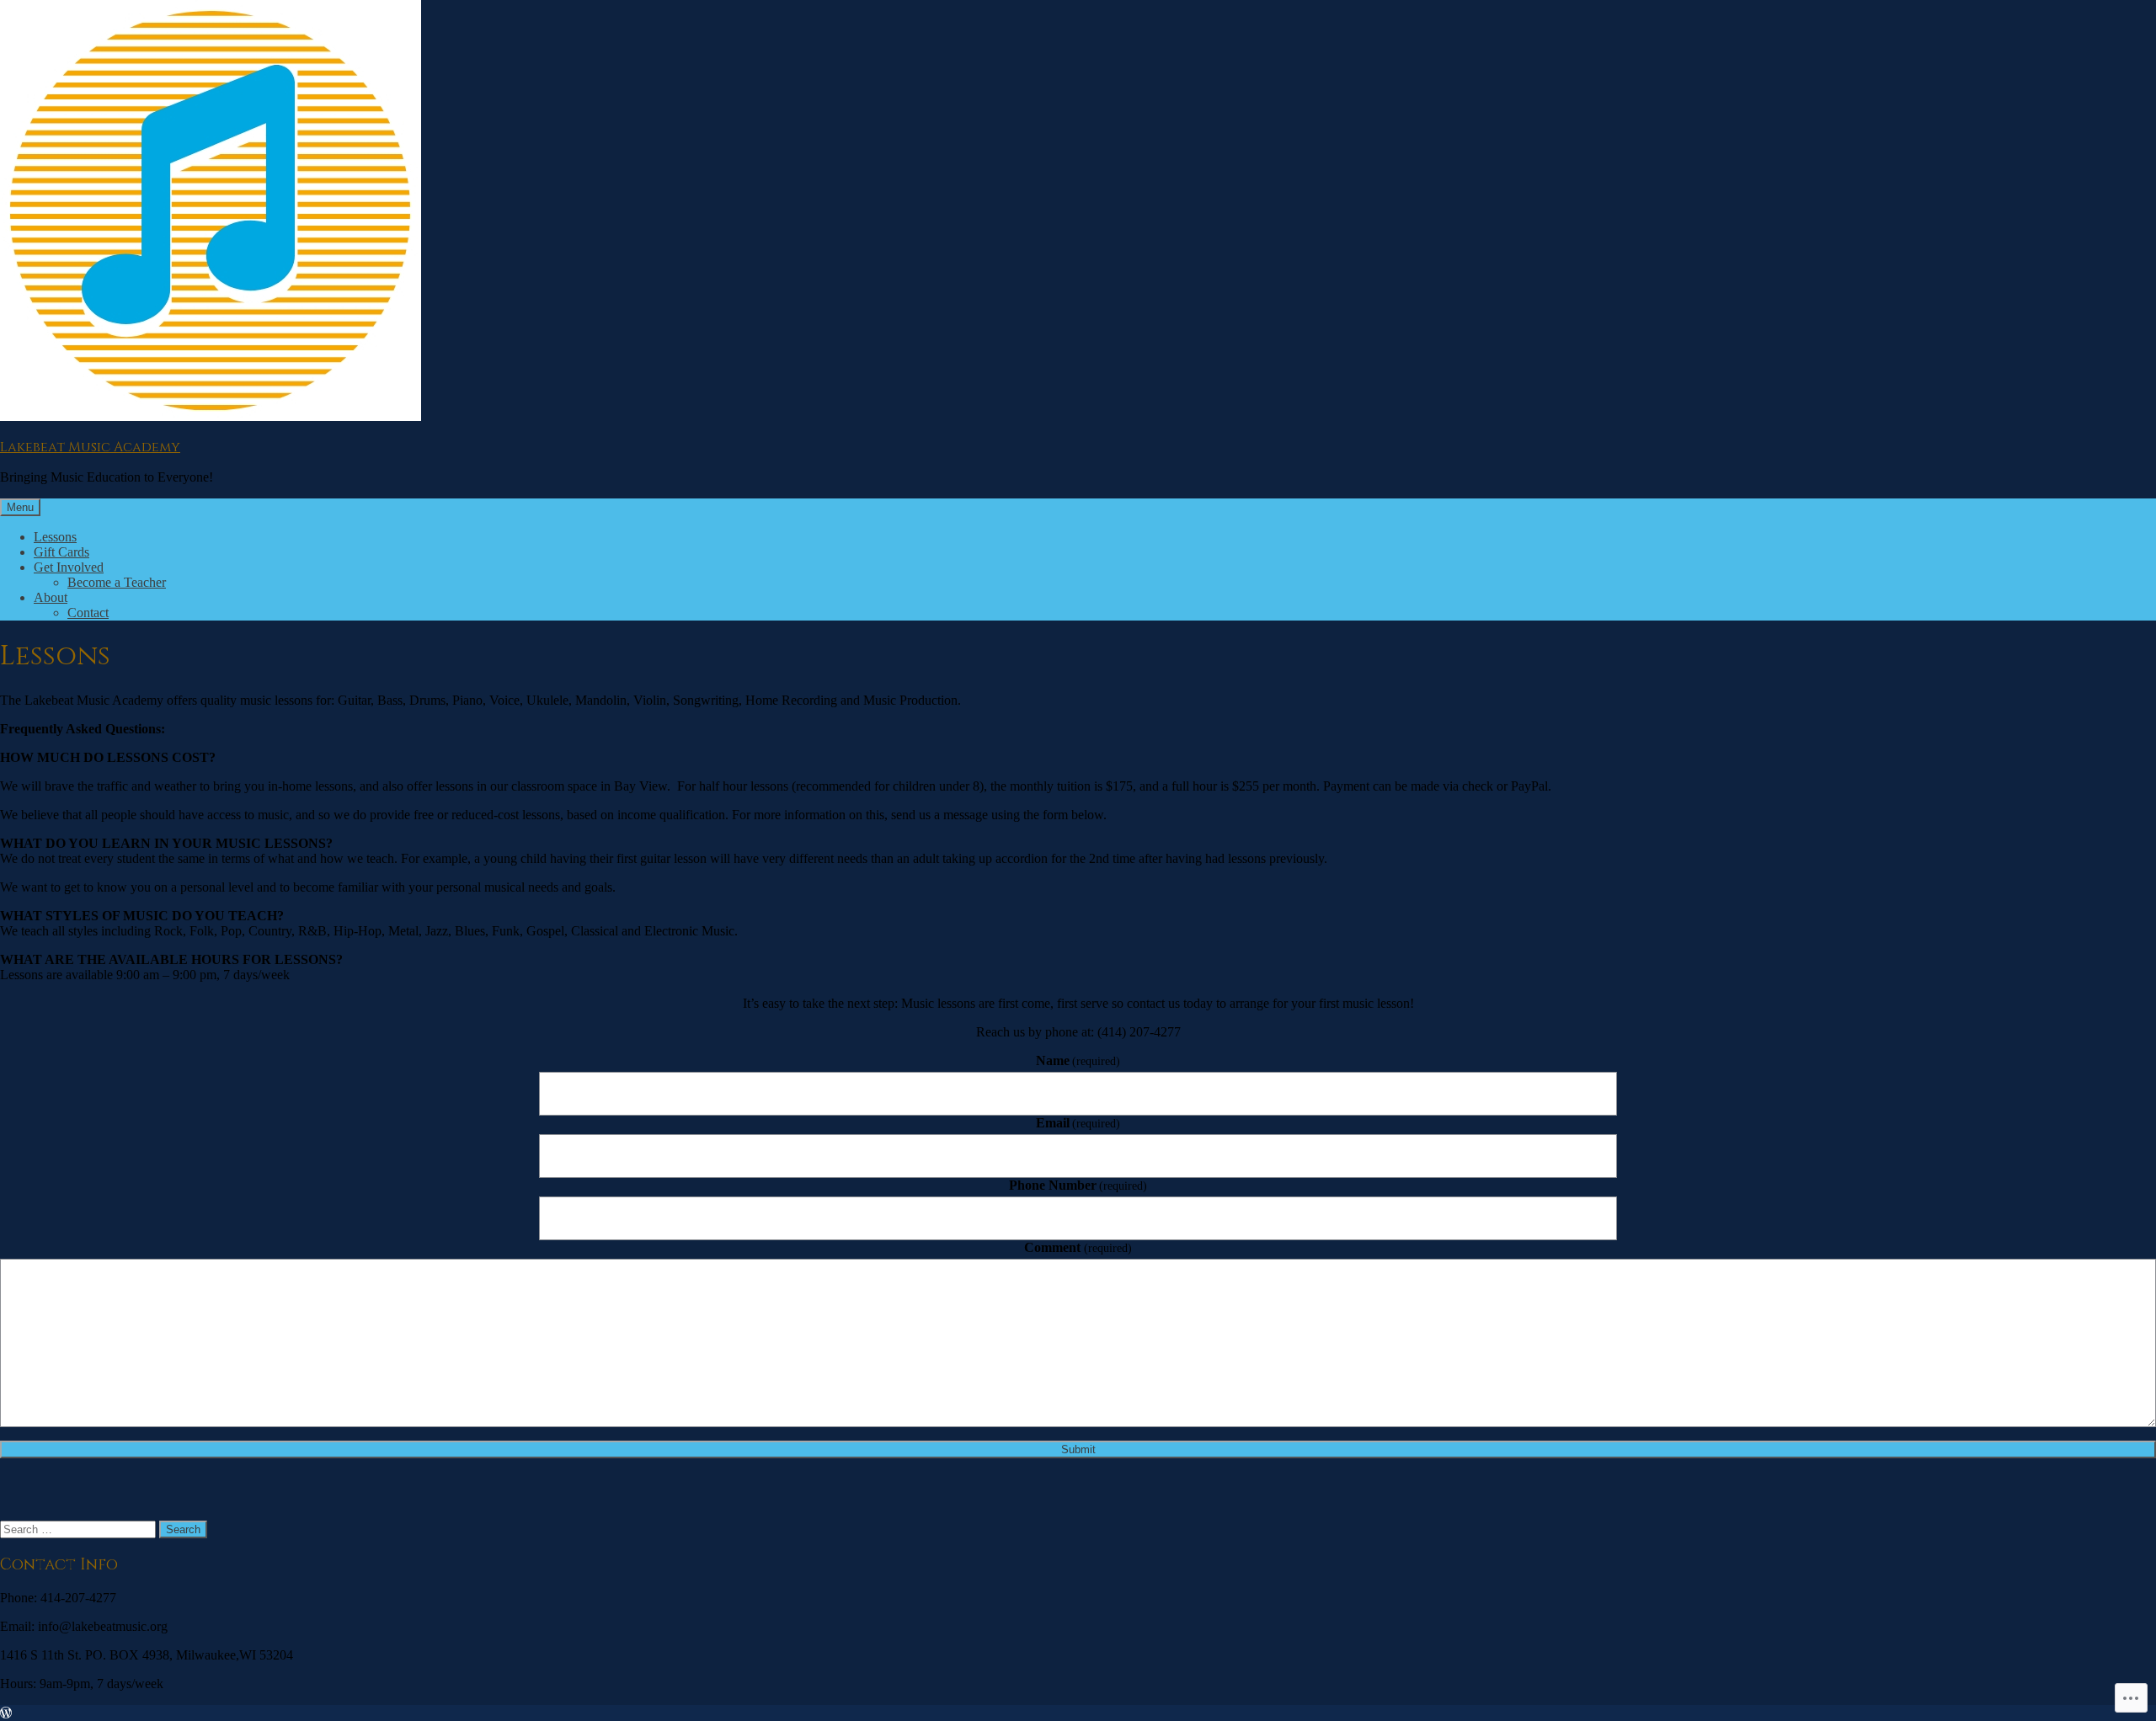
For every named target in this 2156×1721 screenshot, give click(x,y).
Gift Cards (61, 552)
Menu (20, 507)
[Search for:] (80, 1529)
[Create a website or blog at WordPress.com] (6, 1713)
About (51, 597)
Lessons (55, 537)
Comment (1078, 1247)
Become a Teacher (117, 582)
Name (1078, 1060)
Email (1078, 1123)
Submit (1078, 1449)
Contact (88, 613)
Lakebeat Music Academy (90, 447)
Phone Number (1078, 1185)
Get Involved (69, 567)
